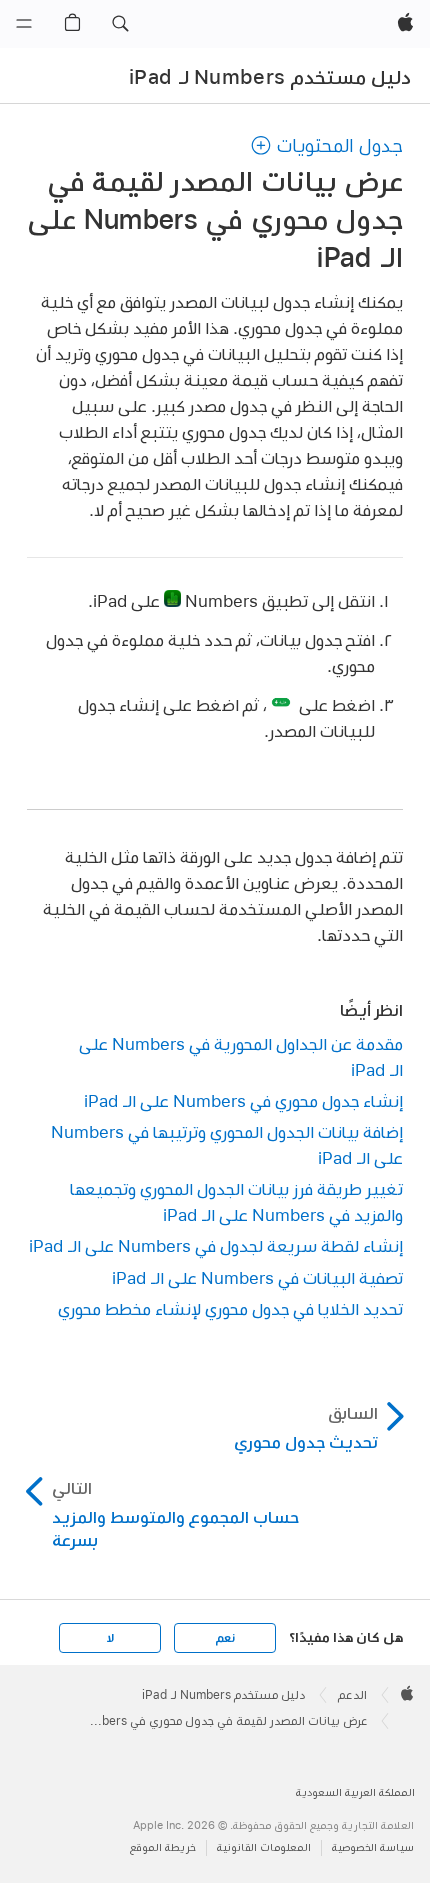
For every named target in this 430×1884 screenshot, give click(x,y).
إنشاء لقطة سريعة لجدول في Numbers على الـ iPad (216, 1245)
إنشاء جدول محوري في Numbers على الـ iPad (243, 1100)
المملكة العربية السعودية (355, 1792)
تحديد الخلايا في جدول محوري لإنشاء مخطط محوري (230, 1308)
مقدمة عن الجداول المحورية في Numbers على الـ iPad (241, 1056)
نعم (225, 1638)
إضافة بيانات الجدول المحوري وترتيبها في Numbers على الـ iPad (227, 1144)
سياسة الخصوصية (373, 1847)
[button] (120, 24)
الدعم (352, 1695)
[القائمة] (24, 24)
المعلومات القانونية (264, 1847)
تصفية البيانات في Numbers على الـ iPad (257, 1277)
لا (110, 1638)
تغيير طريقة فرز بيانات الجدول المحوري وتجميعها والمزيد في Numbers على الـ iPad (236, 1201)
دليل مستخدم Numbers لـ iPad (270, 77)
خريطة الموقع (163, 1847)
